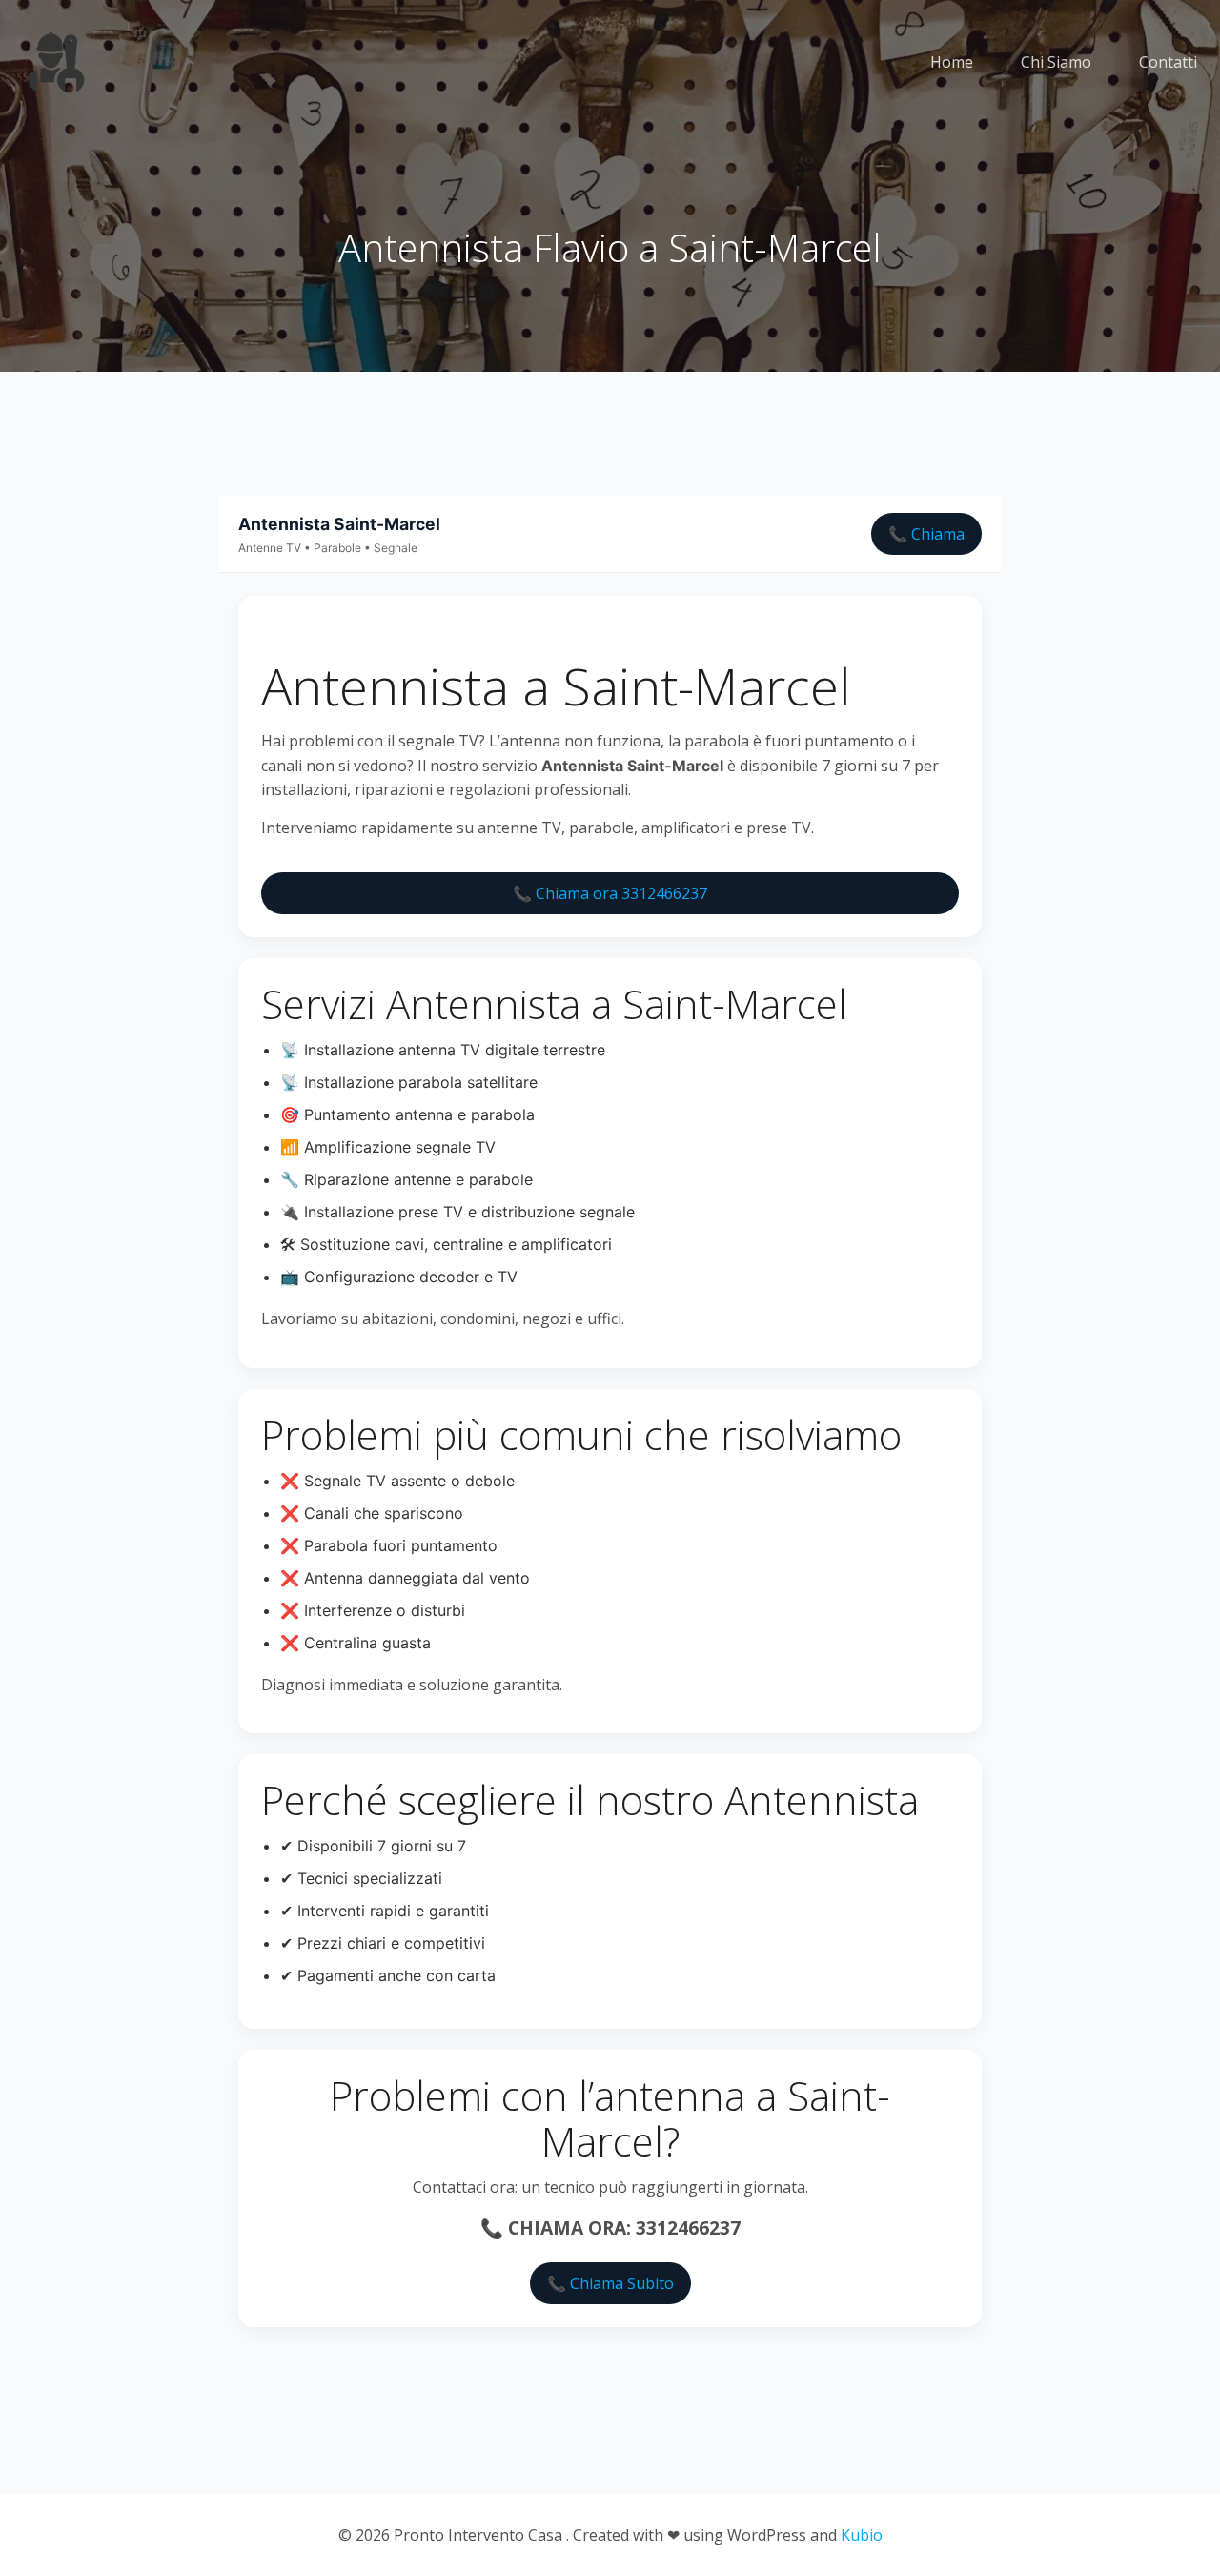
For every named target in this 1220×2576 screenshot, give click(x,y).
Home (952, 62)
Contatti (1168, 62)
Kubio (862, 2535)
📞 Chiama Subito (610, 2283)
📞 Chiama (926, 534)
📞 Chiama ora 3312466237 (610, 893)
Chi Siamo (1056, 62)
